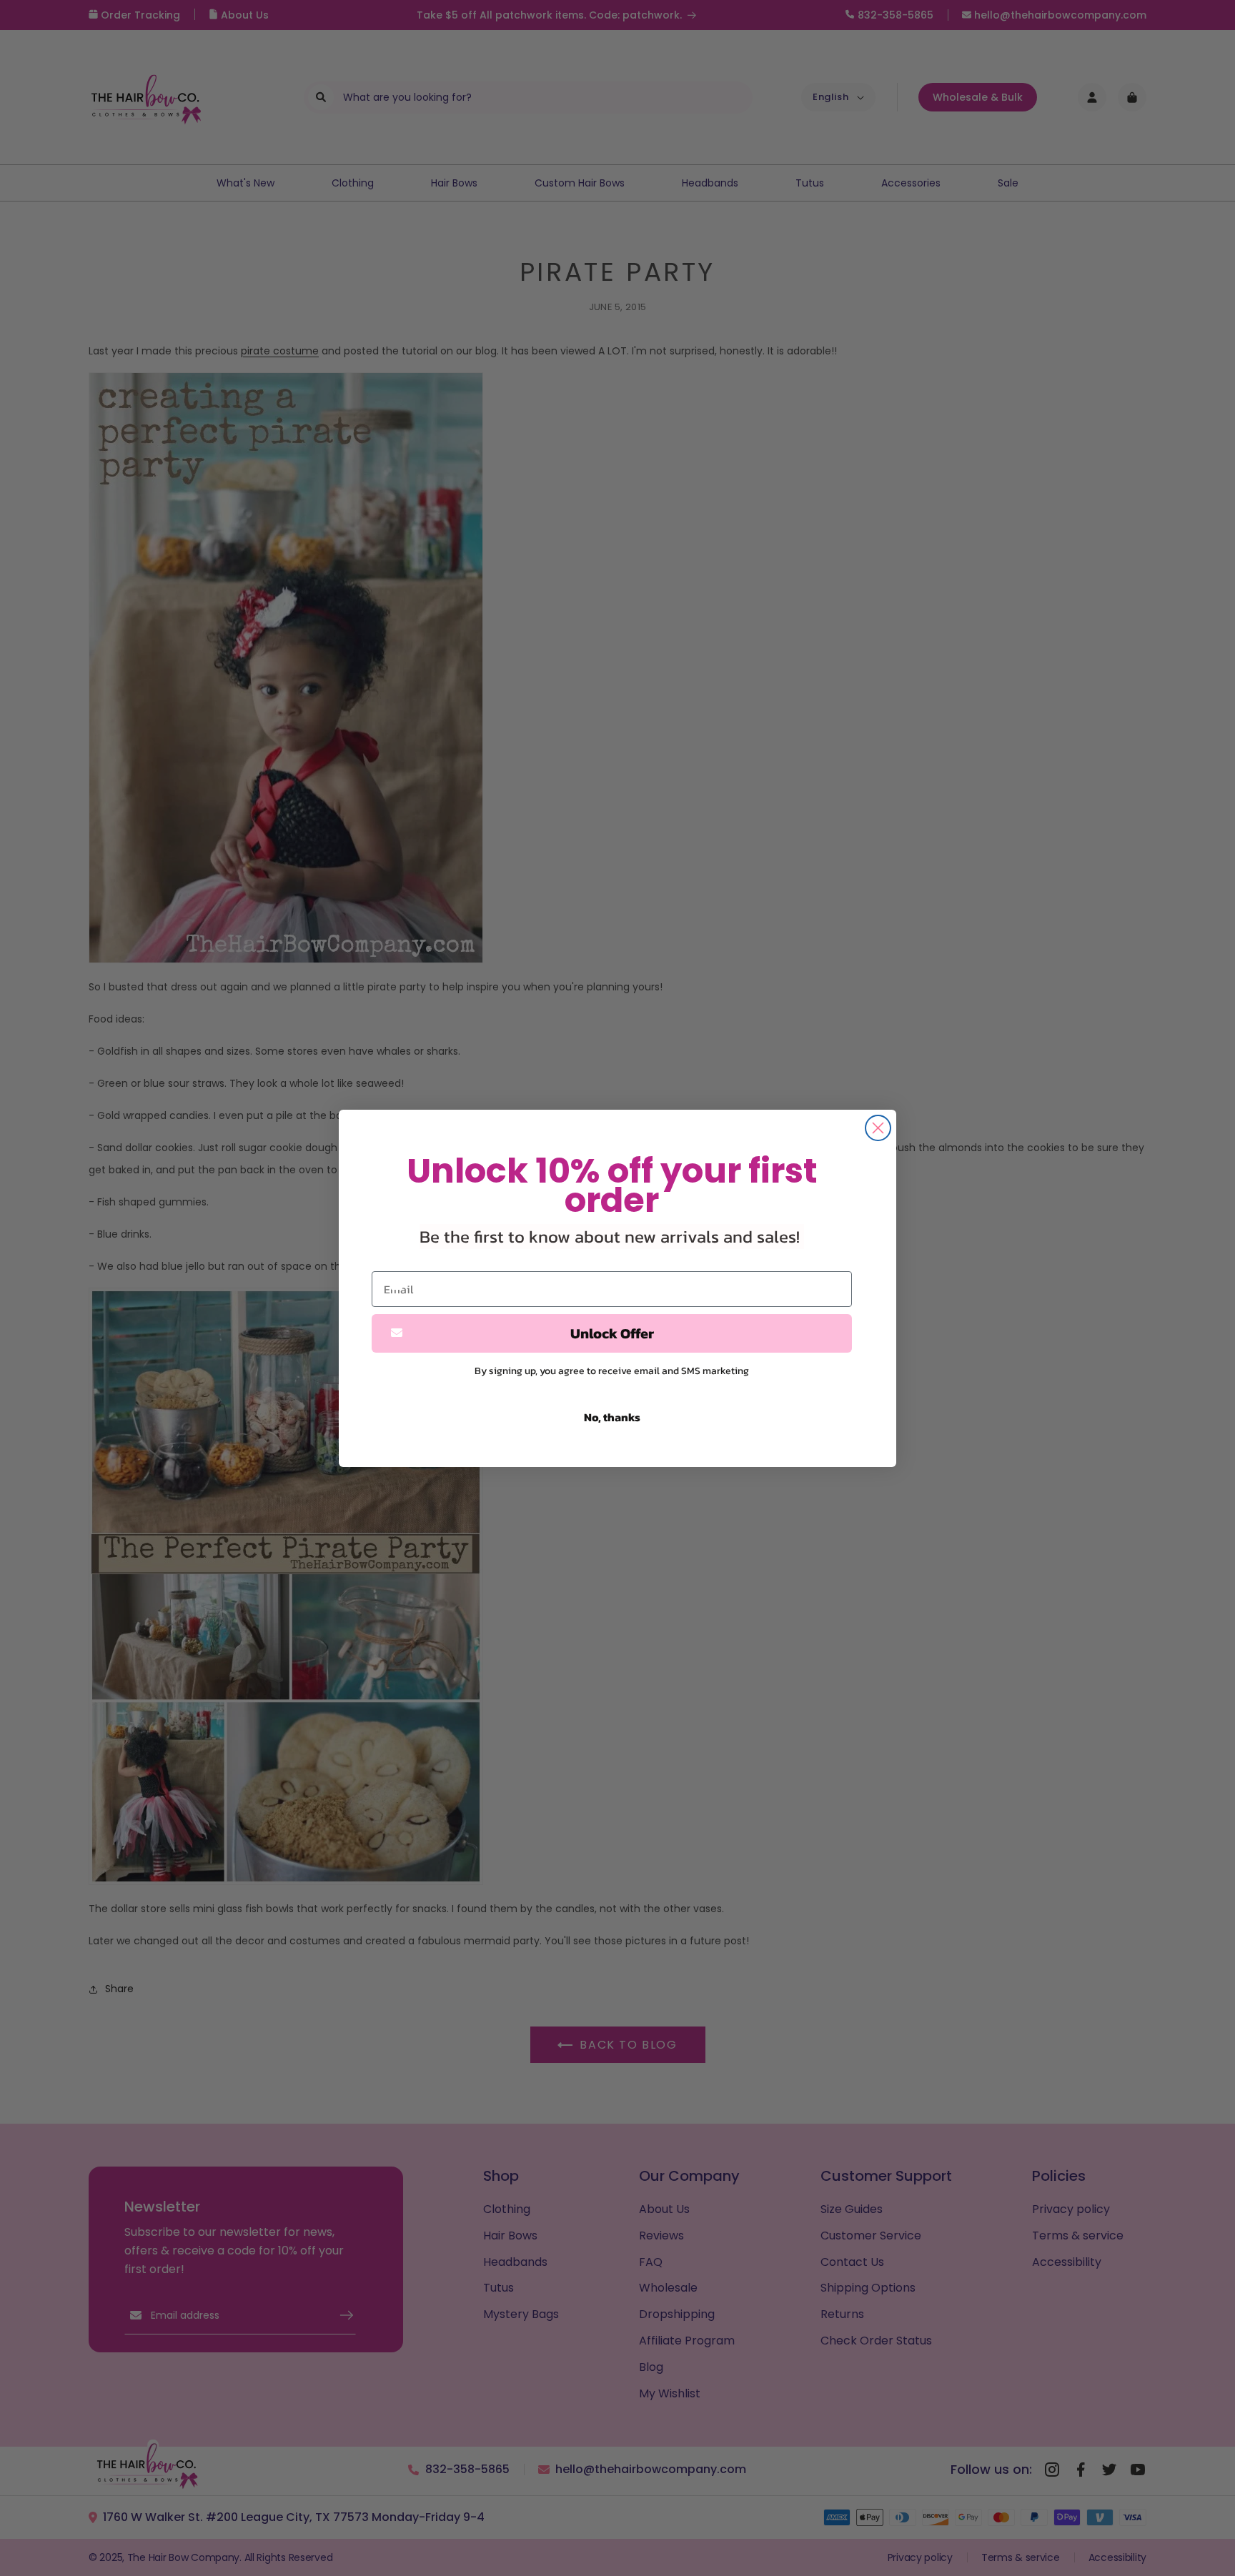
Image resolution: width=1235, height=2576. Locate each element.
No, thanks (612, 1417)
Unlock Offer (612, 1333)
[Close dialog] (878, 1128)
